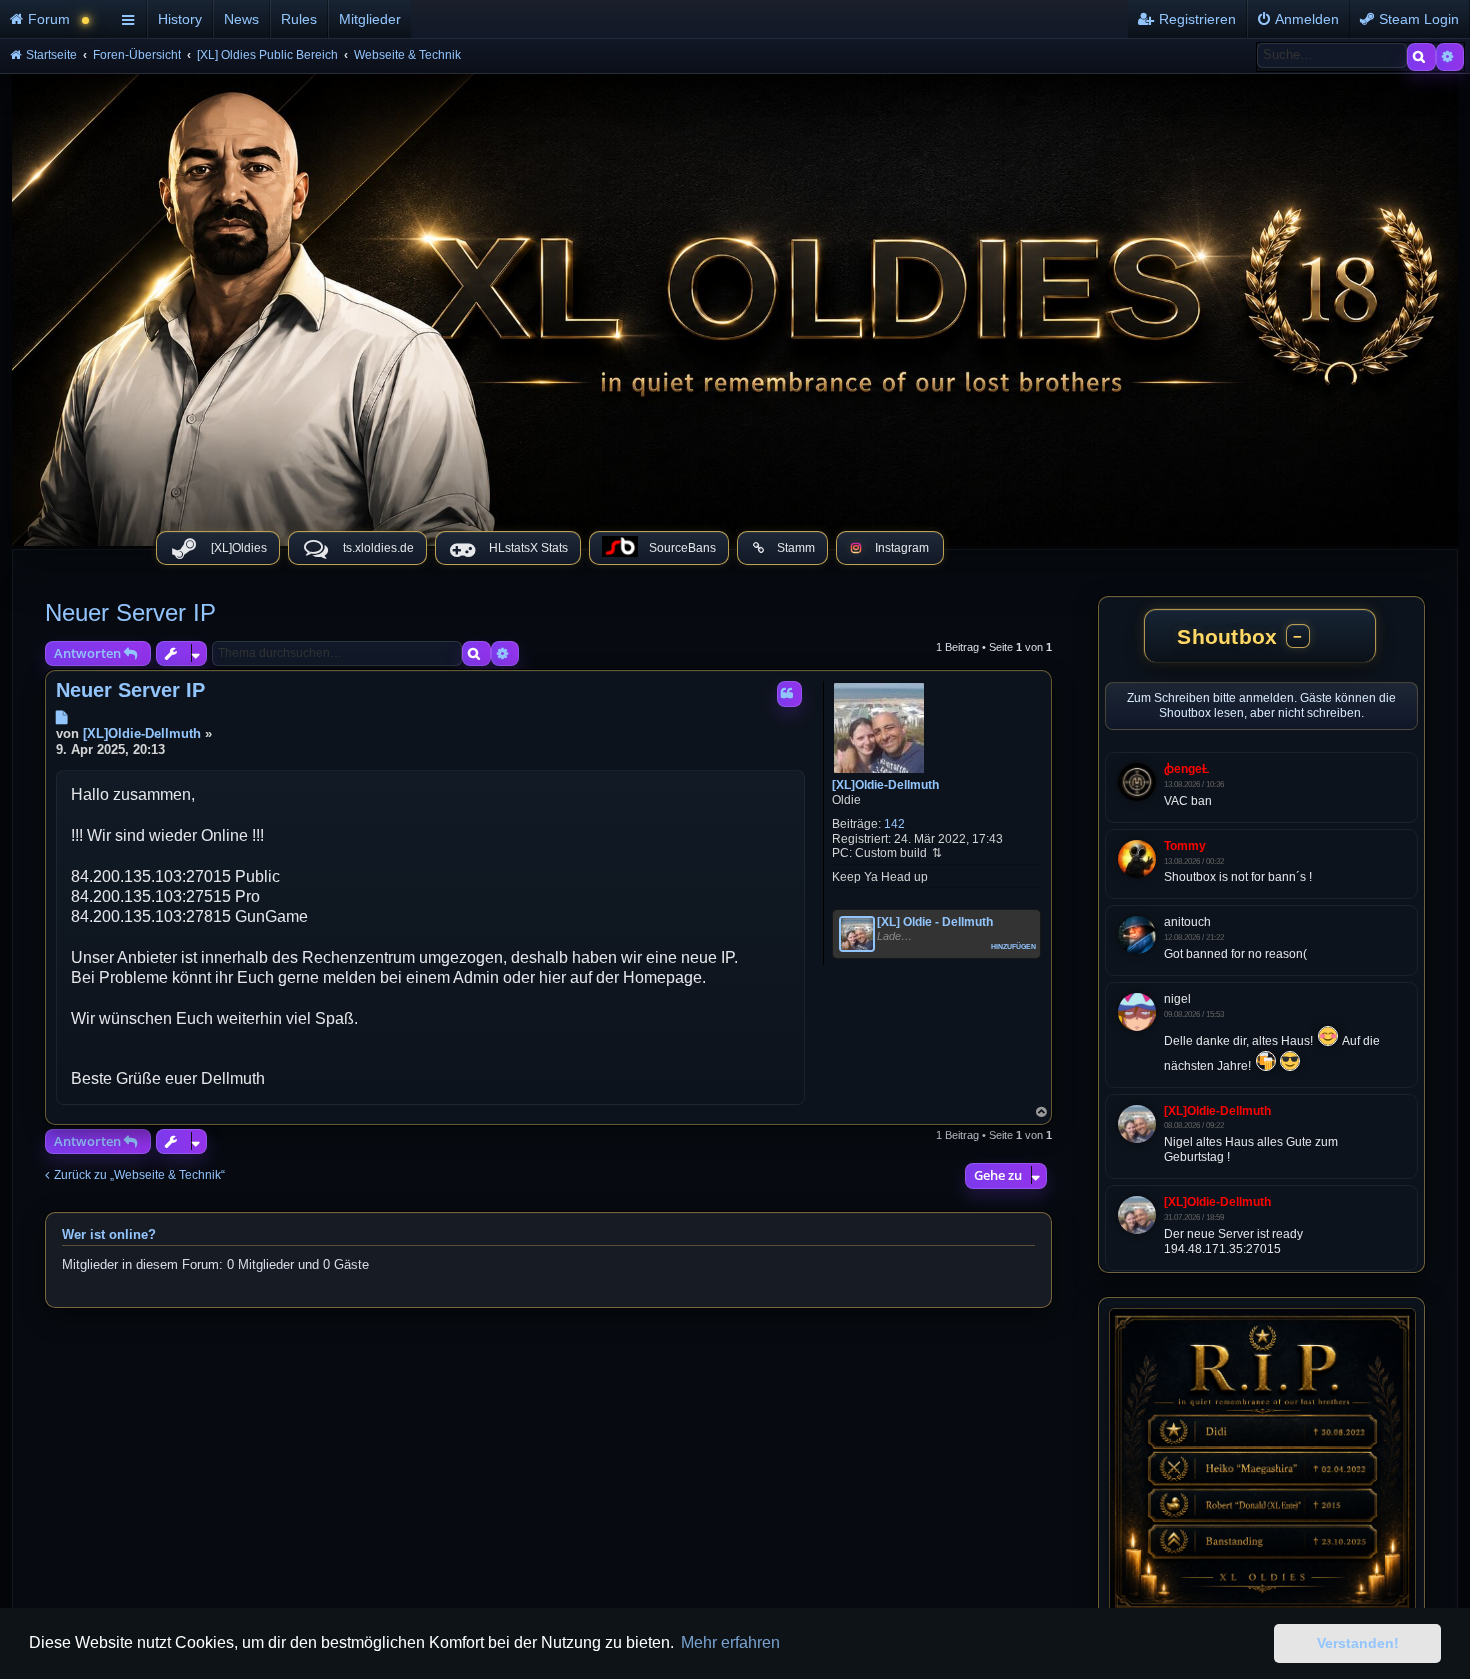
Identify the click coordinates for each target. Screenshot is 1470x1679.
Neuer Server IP (130, 612)
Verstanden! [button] (1358, 1643)
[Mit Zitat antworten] (789, 694)
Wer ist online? (109, 1235)
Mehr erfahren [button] (730, 1642)
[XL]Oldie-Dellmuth (885, 785)
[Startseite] (735, 305)
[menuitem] (57, 19)
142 (894, 824)
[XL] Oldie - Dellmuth (935, 922)
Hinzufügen (1013, 945)
